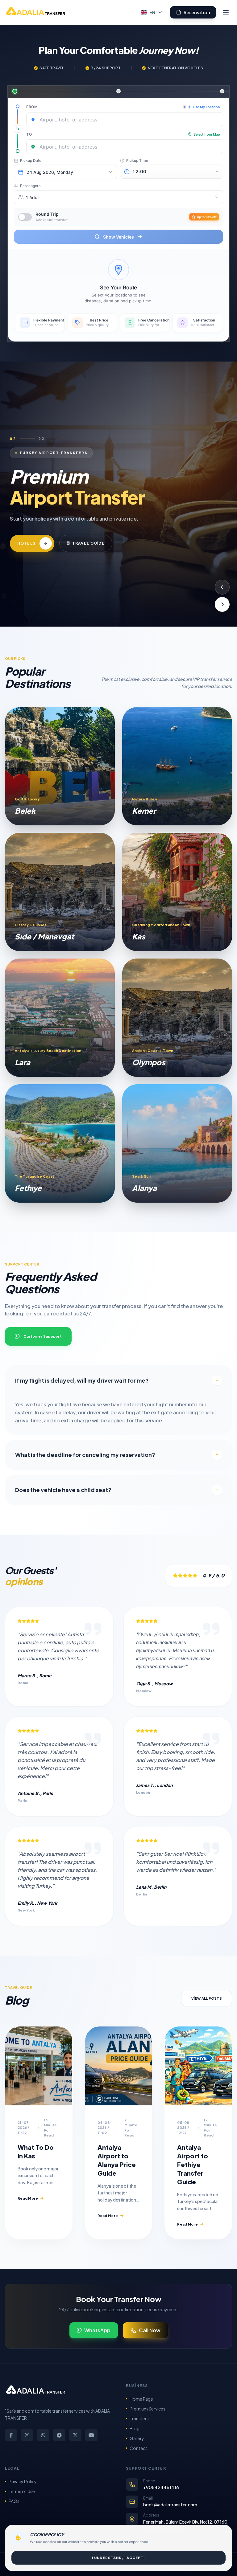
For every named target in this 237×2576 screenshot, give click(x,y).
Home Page (141, 2399)
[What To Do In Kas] (39, 2066)
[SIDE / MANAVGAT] (60, 892)
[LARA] (60, 1018)
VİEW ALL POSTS (207, 1998)
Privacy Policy (23, 2481)
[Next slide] (222, 604)
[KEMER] (177, 766)
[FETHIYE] (60, 1143)
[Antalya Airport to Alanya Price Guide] (119, 2066)
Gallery (137, 2438)
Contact (138, 2448)
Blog (135, 2428)
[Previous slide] (222, 587)
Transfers (139, 2419)
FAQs (14, 2501)
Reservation (197, 12)
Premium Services (148, 2409)
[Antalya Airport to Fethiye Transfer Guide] (198, 2066)
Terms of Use (22, 2491)
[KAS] (177, 892)
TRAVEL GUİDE (116, 547)
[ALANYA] (177, 1143)
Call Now (150, 2330)
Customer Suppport (43, 1336)
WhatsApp (97, 2330)
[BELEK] (60, 766)
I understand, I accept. (118, 2558)
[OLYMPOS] (177, 1018)
